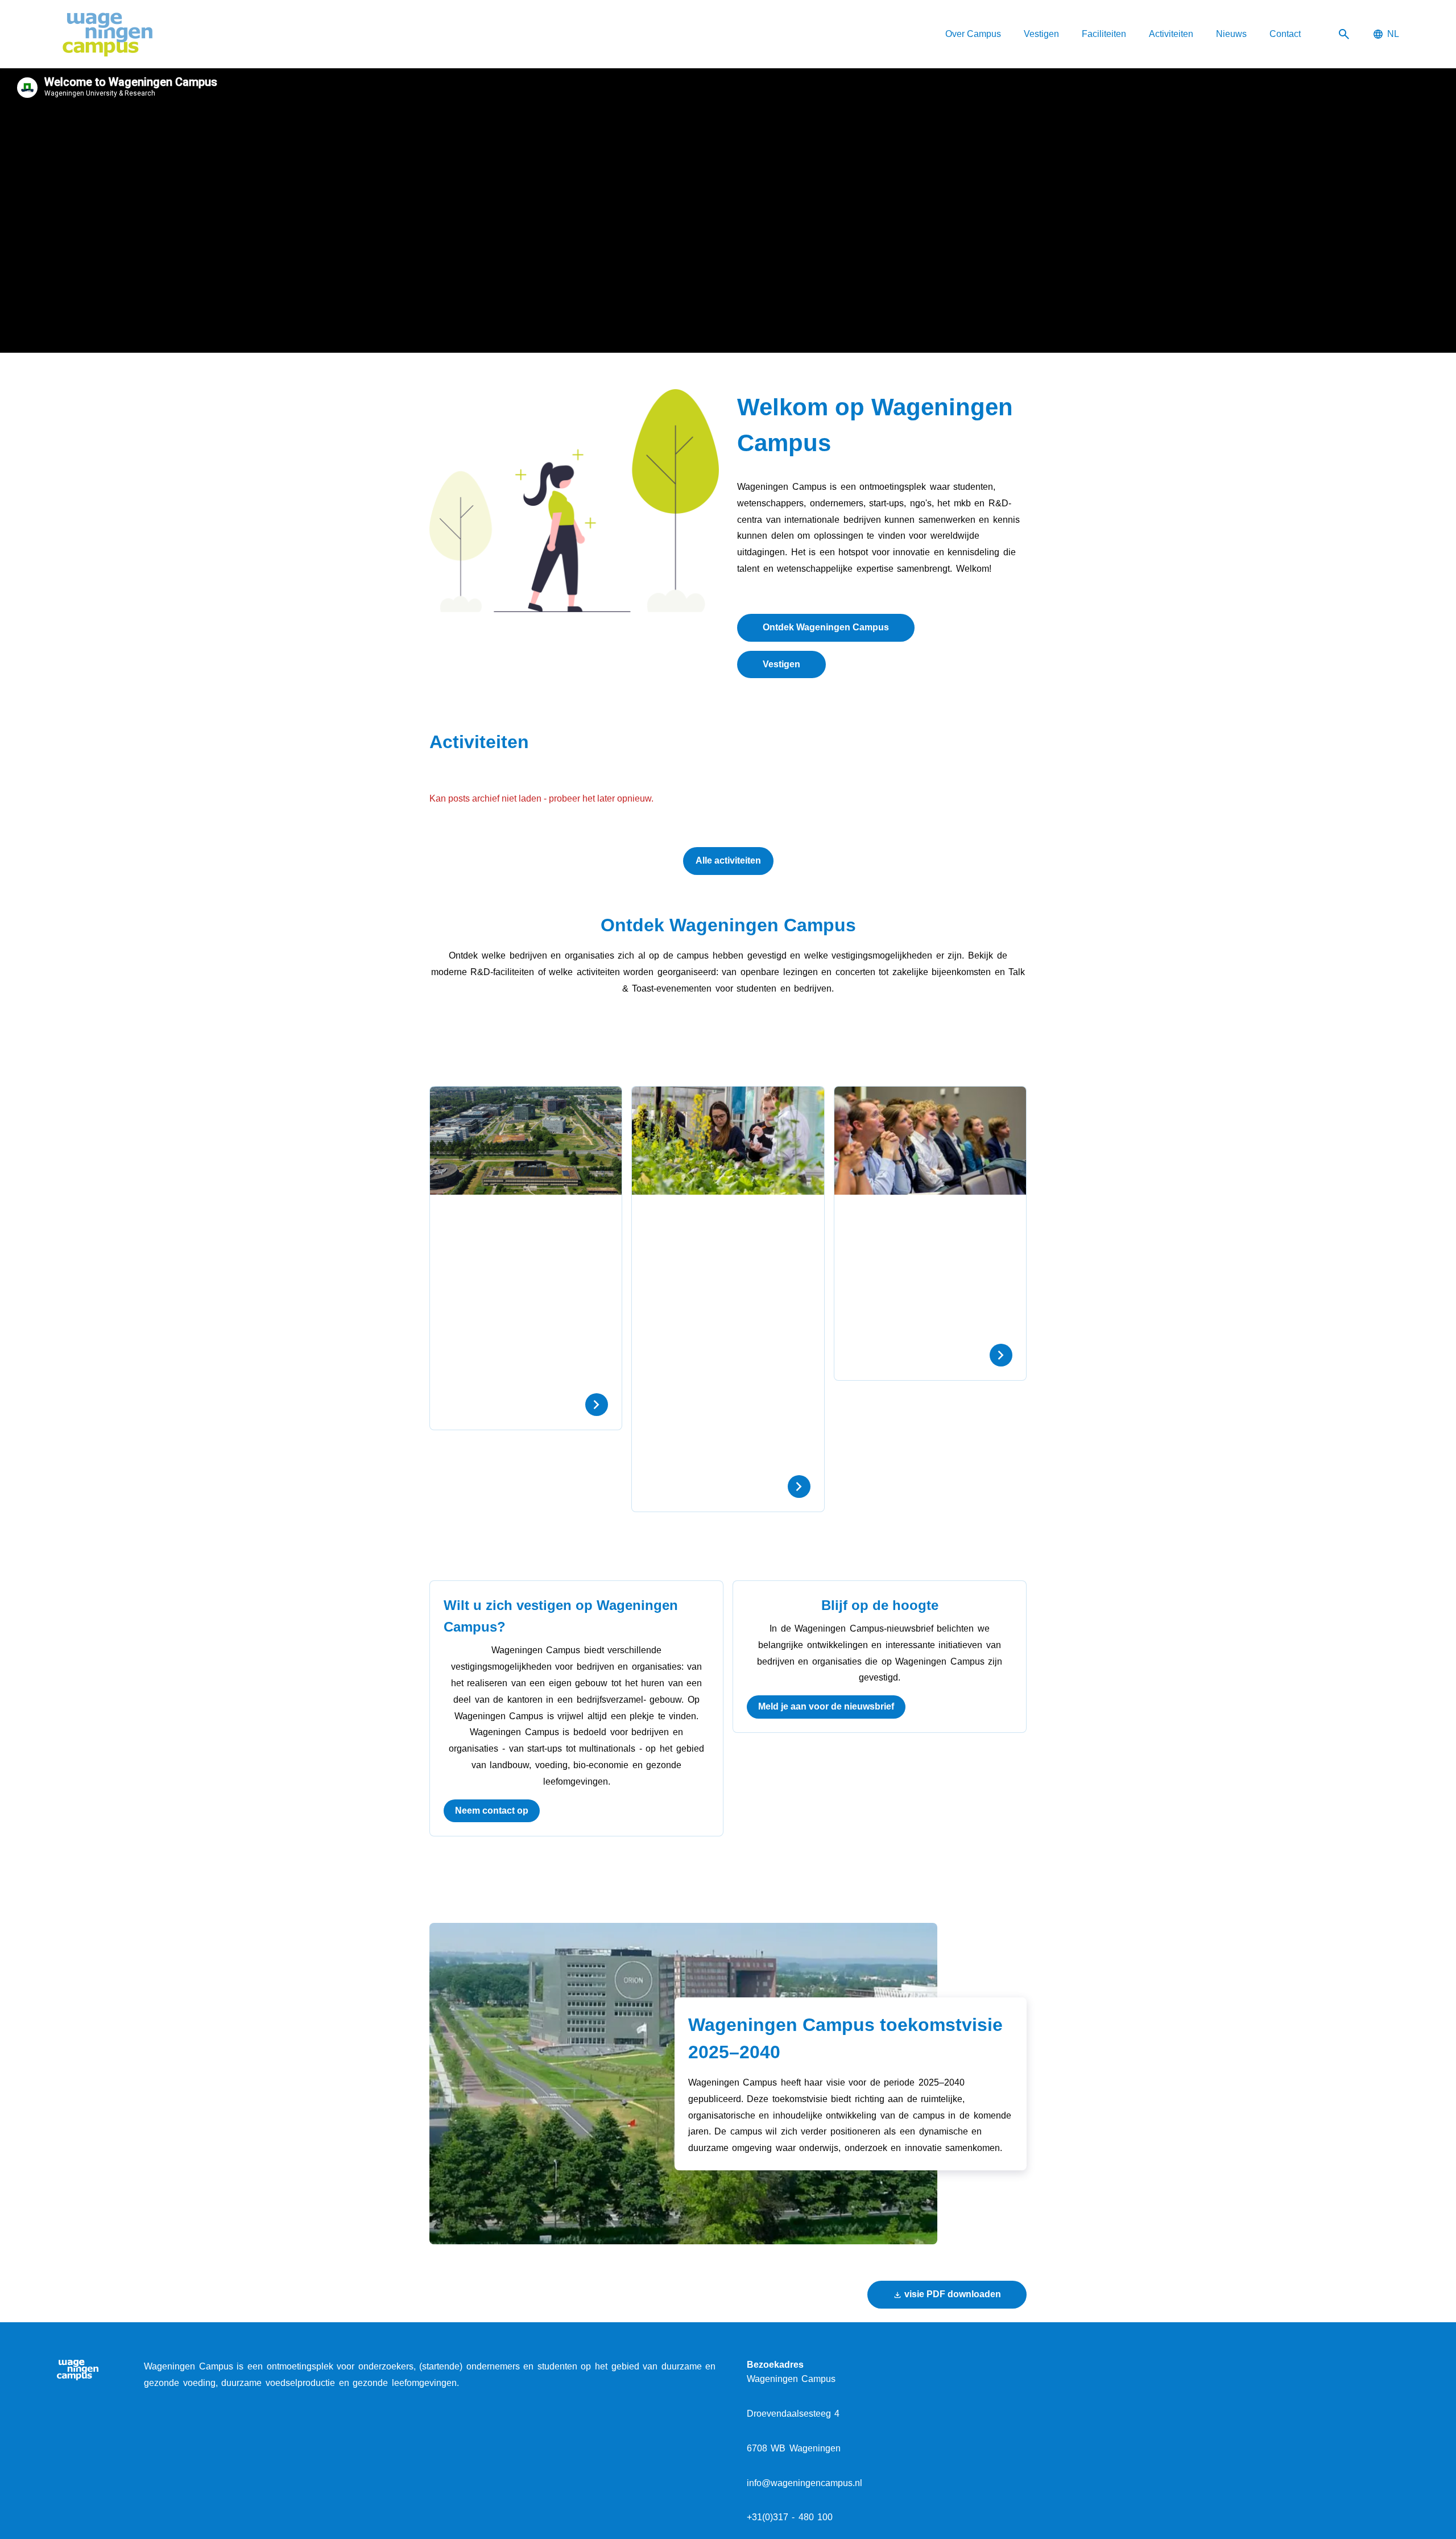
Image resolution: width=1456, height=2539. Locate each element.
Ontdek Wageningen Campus (826, 627)
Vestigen (781, 664)
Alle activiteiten (728, 860)
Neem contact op (492, 1811)
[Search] (1344, 34)
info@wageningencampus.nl (804, 2483)
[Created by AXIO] (1390, 2368)
